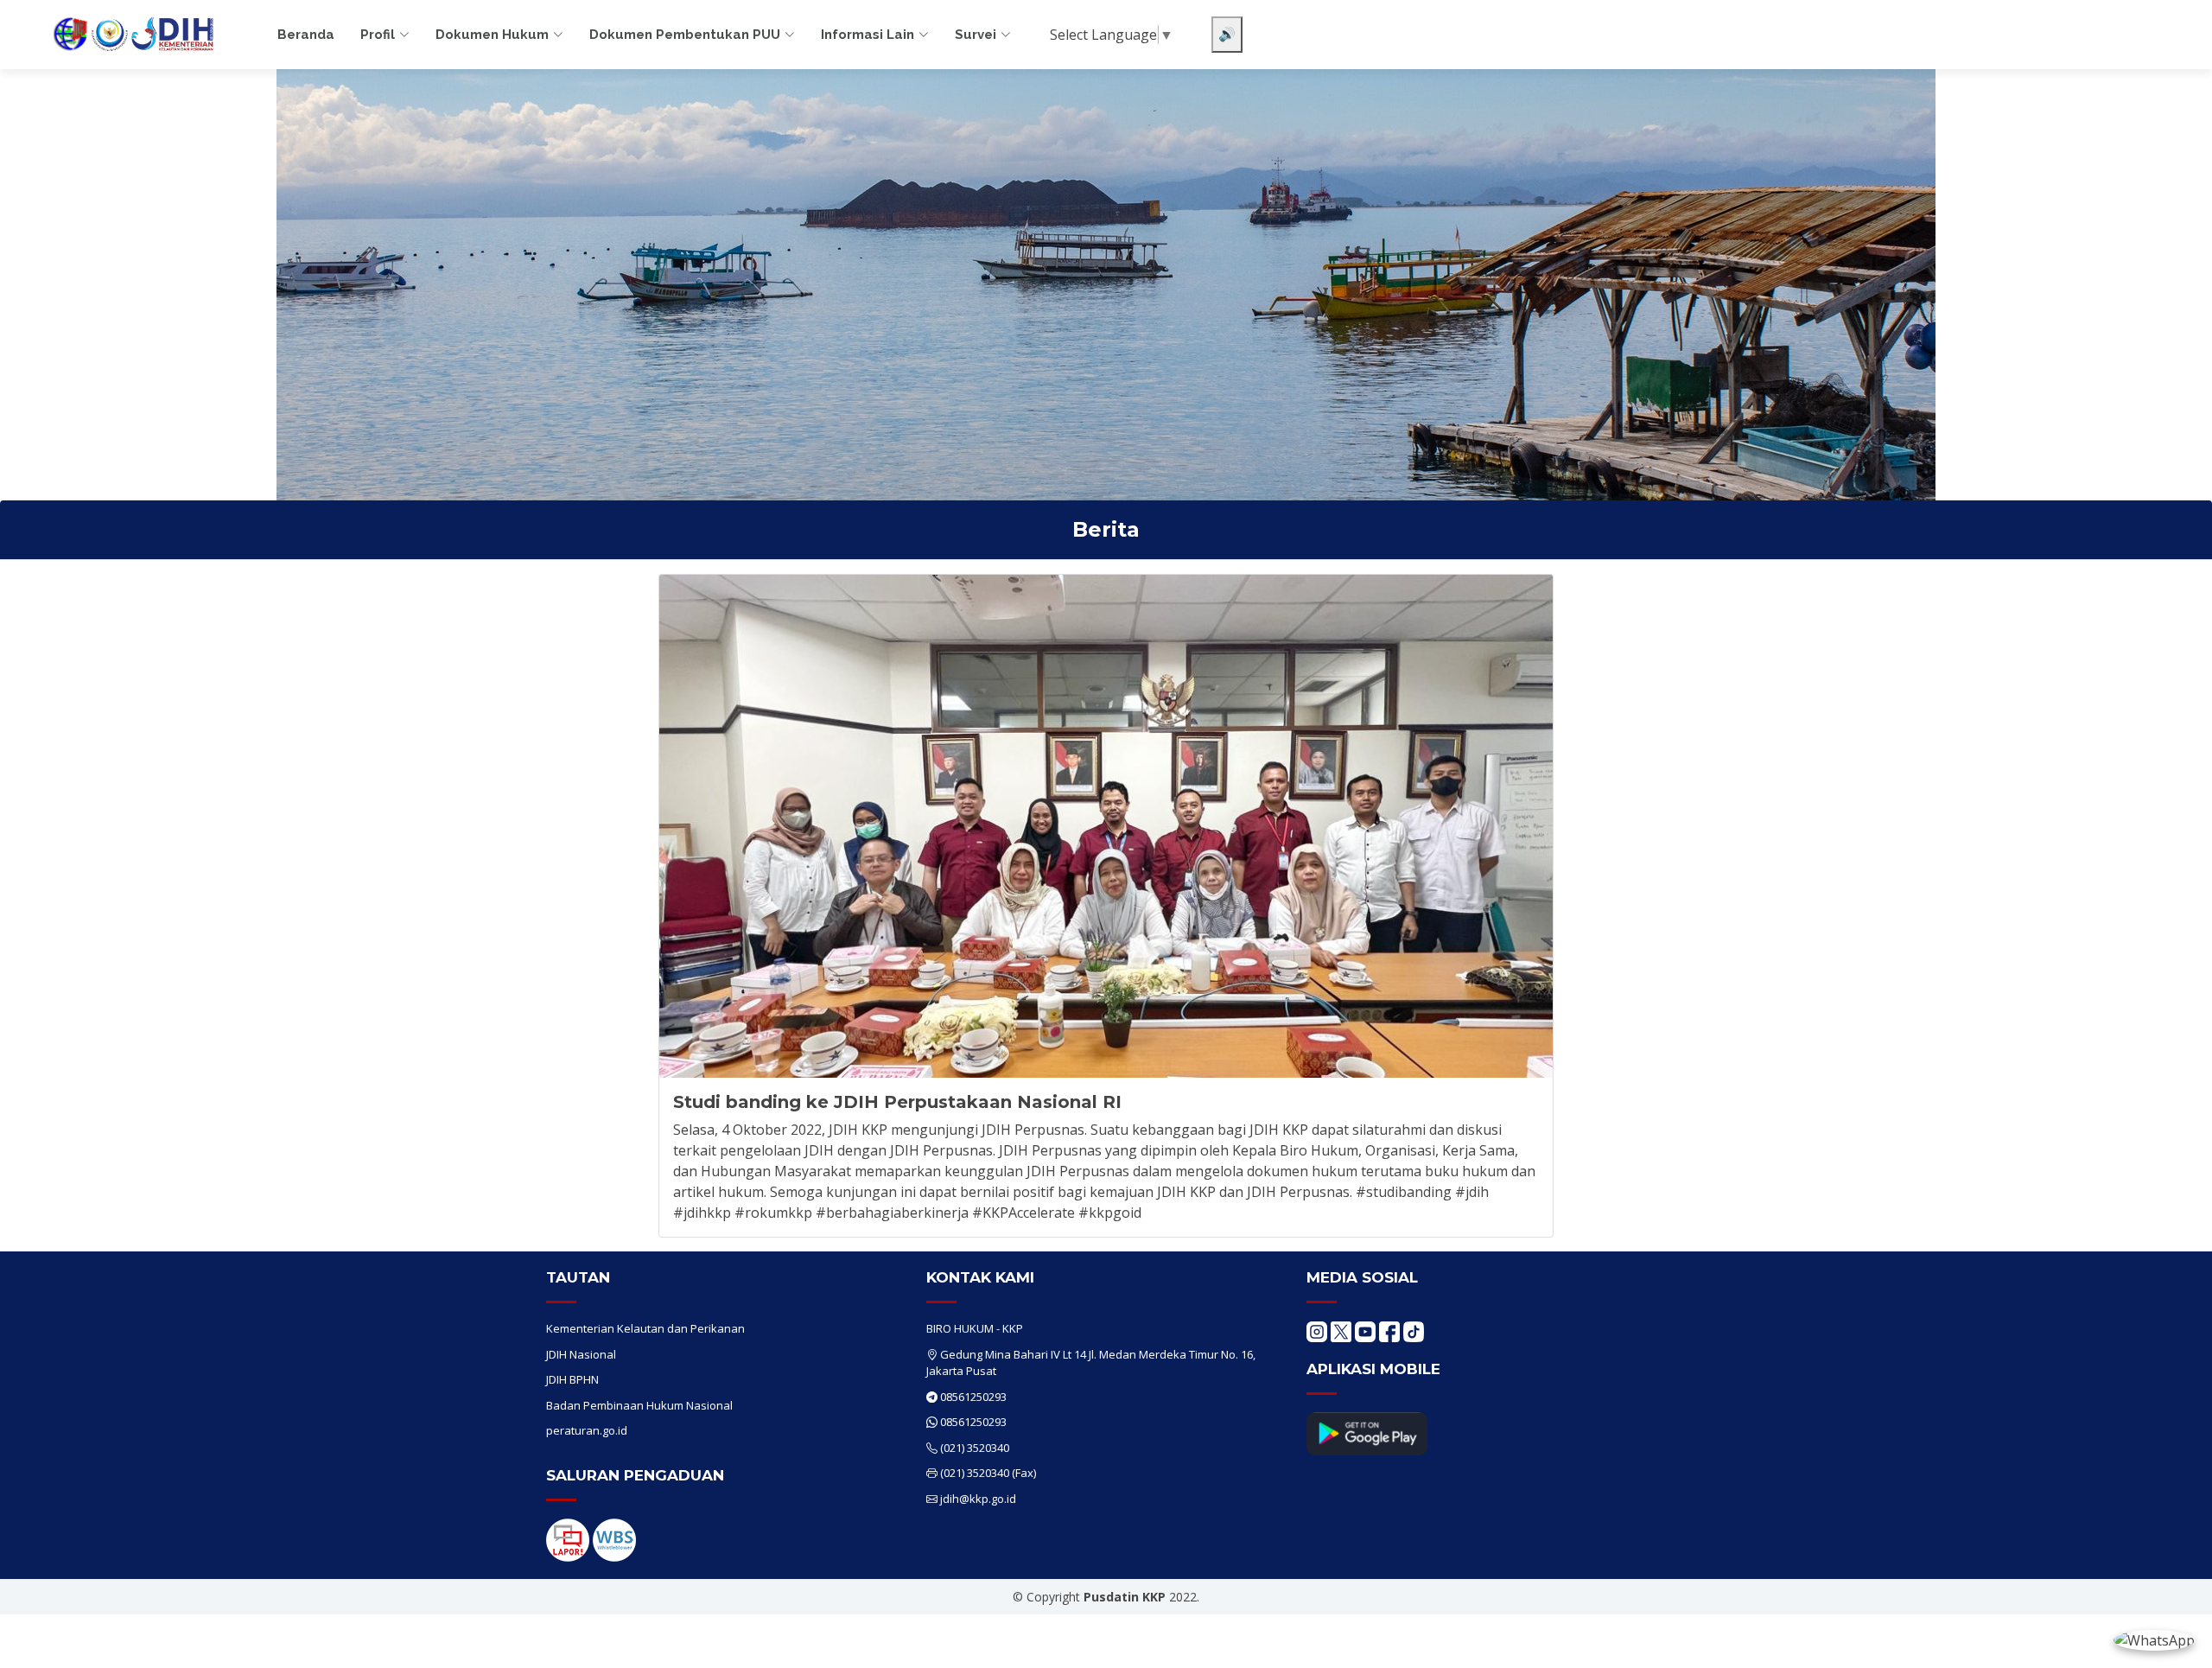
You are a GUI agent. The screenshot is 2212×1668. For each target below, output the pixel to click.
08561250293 (973, 1397)
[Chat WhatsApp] (2154, 1639)
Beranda (306, 35)
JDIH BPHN (572, 1379)
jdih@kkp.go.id (978, 1499)
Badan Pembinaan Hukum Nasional (639, 1405)
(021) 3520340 (975, 1448)
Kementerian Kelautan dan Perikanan (645, 1328)
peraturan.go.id (587, 1430)
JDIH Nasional (581, 1354)
